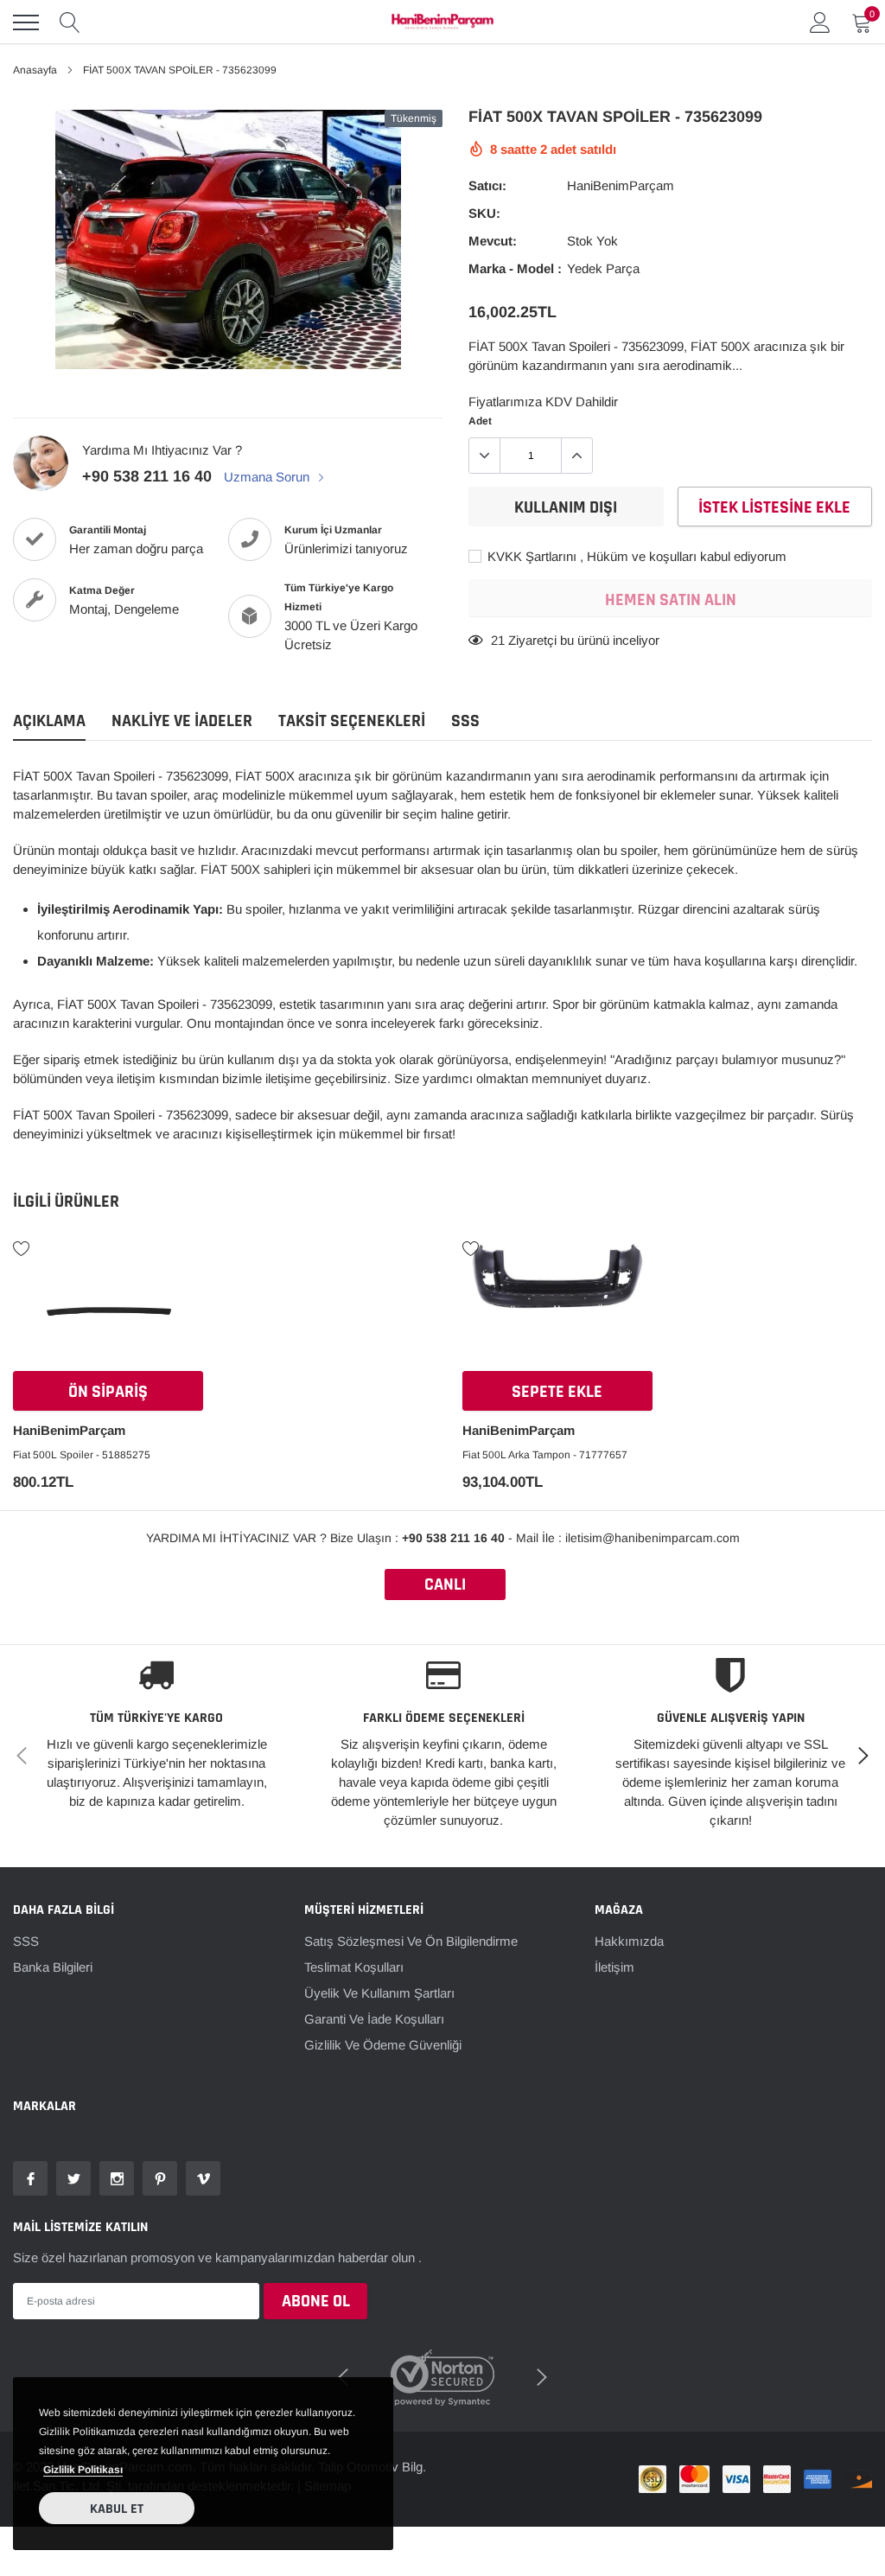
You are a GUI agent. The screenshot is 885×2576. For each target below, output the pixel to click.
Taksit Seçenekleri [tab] (352, 721)
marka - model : (515, 268)
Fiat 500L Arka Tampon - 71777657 (545, 1455)
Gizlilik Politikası (83, 2470)
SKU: (484, 213)
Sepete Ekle (557, 1392)
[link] (108, 1309)
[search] (70, 22)
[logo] (442, 22)
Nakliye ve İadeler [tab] (182, 721)
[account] (820, 22)
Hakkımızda (629, 1941)
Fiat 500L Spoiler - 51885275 (82, 1455)
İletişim (614, 1967)
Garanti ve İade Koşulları (374, 2019)
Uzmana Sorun (268, 477)
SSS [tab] (465, 721)
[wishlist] (22, 1247)
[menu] (26, 22)
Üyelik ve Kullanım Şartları (379, 1993)
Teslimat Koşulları (354, 1967)
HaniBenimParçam (621, 185)
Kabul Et (117, 2509)
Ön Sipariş (108, 1392)
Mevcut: (493, 241)
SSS (26, 1941)
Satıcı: (487, 185)
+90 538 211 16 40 (147, 476)
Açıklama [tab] (49, 721)
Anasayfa (35, 70)
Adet (480, 421)
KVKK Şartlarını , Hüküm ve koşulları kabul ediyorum (635, 556)
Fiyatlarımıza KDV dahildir (543, 402)
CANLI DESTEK (445, 1587)
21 (498, 640)
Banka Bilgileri (53, 1967)
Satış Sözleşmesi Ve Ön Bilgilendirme (411, 1941)
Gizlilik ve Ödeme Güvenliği (383, 2045)
